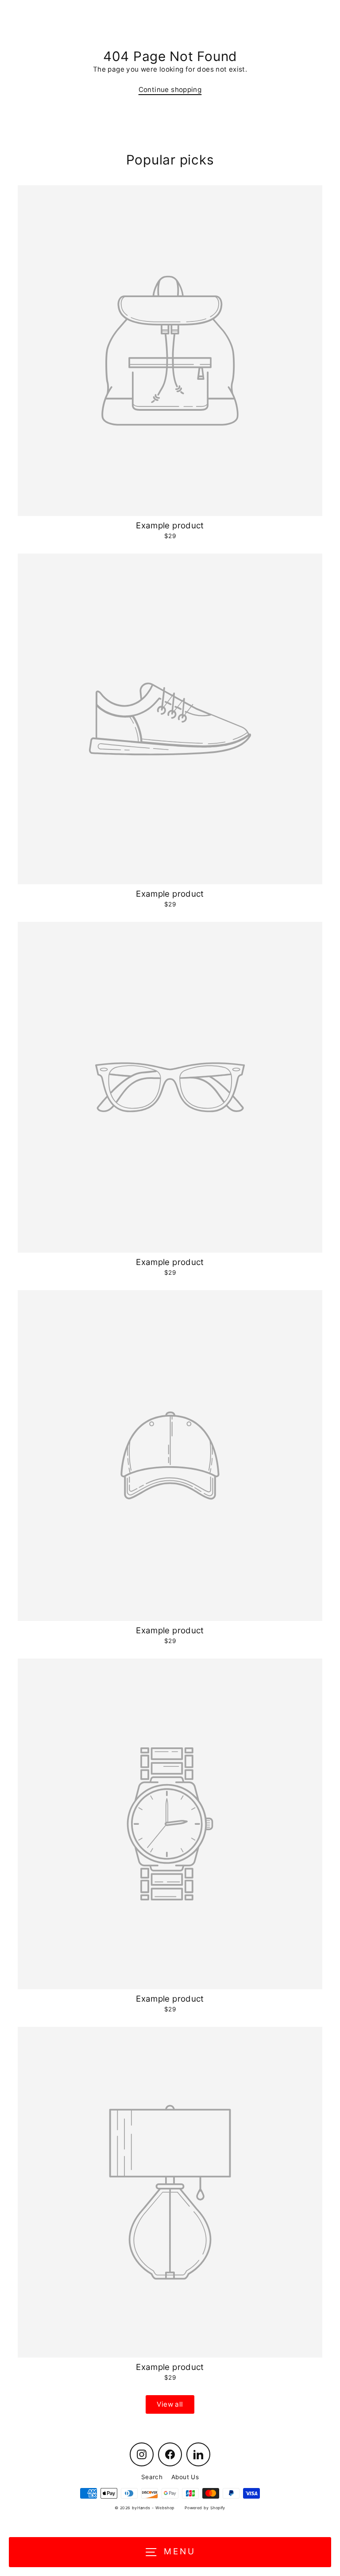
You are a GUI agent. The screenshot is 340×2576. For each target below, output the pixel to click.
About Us (185, 2477)
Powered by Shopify (205, 2508)
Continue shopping (170, 90)
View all (170, 2404)
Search (152, 2477)
